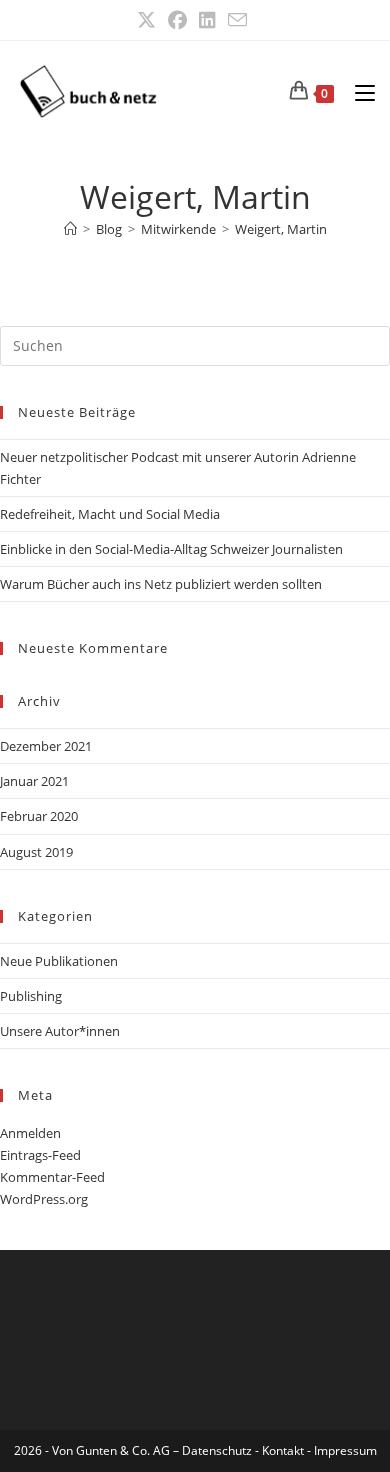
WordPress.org (44, 1199)
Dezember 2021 (46, 746)
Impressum (345, 1450)
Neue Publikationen (59, 961)
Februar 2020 (39, 816)
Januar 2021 (34, 781)
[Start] (70, 229)
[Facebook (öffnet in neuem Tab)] (177, 20)
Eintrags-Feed (40, 1155)
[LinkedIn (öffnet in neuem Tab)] (207, 20)
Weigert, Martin (281, 229)
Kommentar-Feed (52, 1177)
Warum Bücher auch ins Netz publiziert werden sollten (161, 584)
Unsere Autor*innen (60, 1031)
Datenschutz (218, 1450)
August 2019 (36, 852)
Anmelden (30, 1133)
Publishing (31, 996)
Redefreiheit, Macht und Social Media (110, 514)
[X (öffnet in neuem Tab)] (149, 20)
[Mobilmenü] (357, 91)
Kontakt (283, 1450)
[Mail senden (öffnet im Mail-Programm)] (237, 20)
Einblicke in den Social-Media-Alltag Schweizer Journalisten (171, 549)
